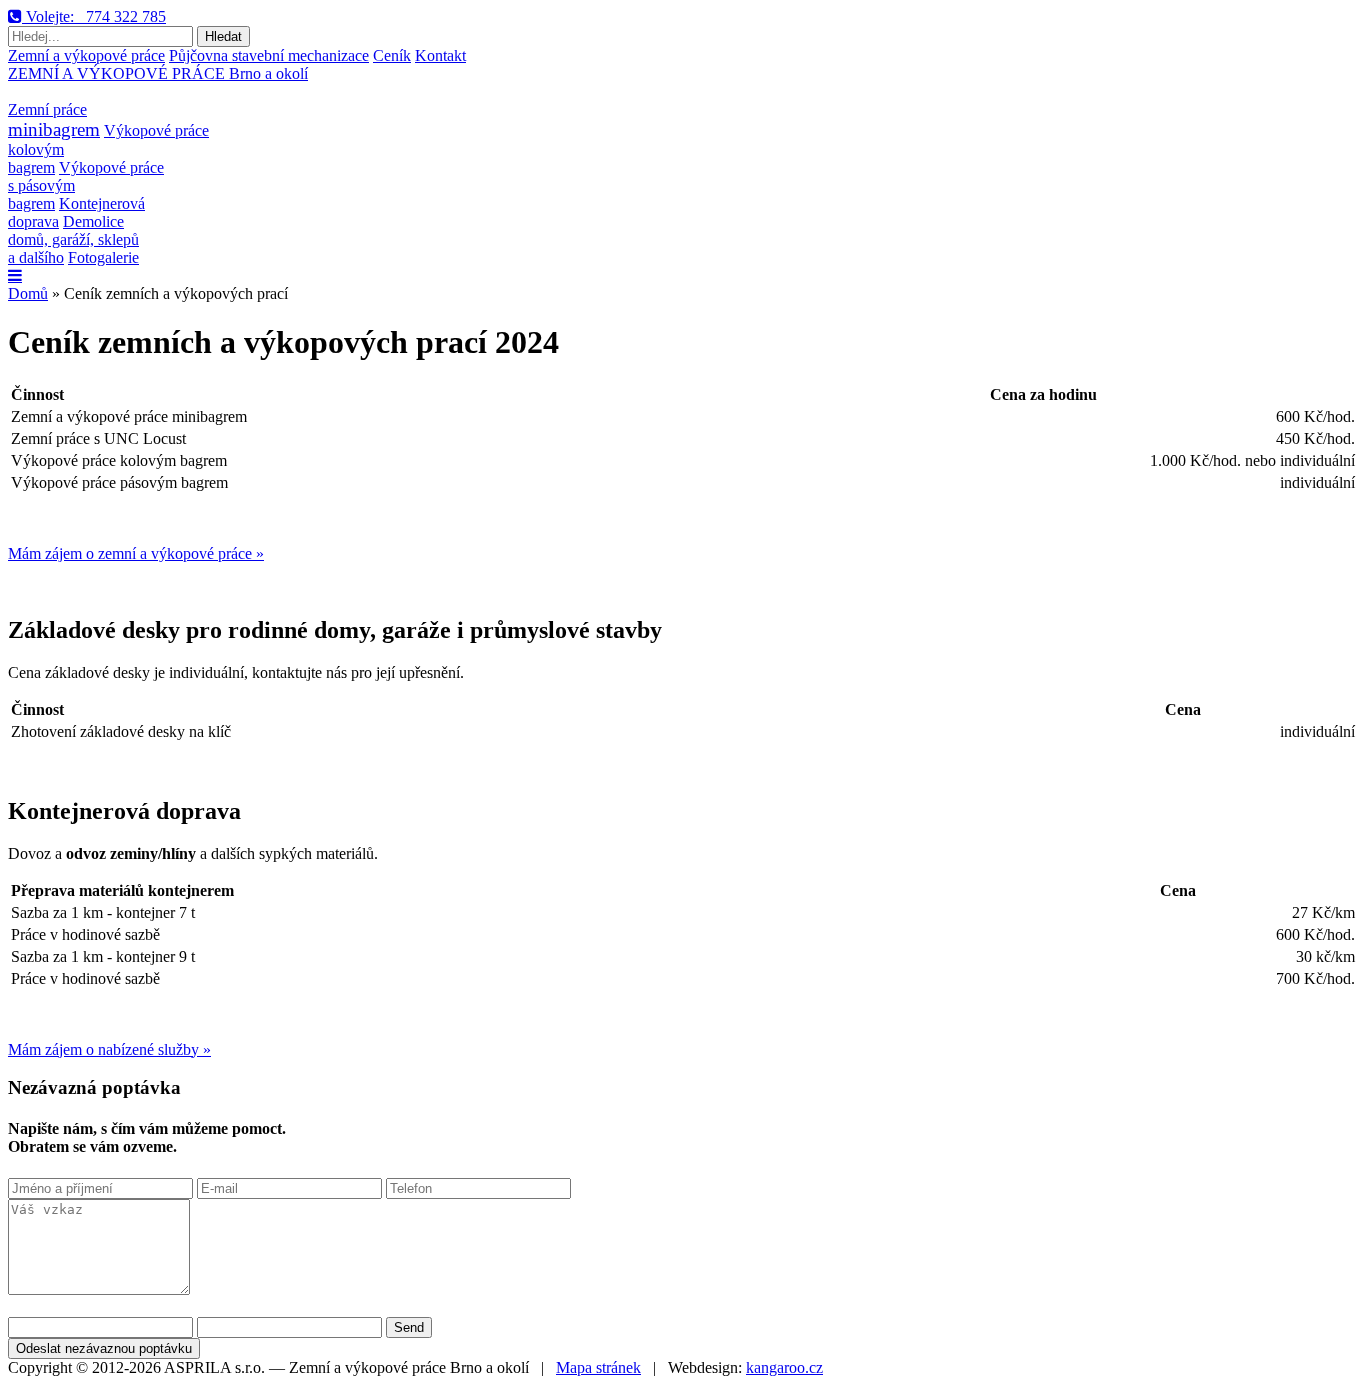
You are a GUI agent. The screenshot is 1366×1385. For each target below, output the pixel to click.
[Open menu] (15, 276)
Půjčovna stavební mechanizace (269, 55)
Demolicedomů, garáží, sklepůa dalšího (73, 239)
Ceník (392, 55)
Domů (28, 293)
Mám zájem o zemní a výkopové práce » (136, 553)
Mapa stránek (598, 1367)
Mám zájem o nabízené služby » (109, 1049)
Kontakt (440, 55)
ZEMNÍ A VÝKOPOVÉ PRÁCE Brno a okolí (158, 73)
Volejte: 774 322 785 (94, 16)
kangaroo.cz (784, 1367)
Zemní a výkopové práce (86, 55)
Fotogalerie (103, 257)
